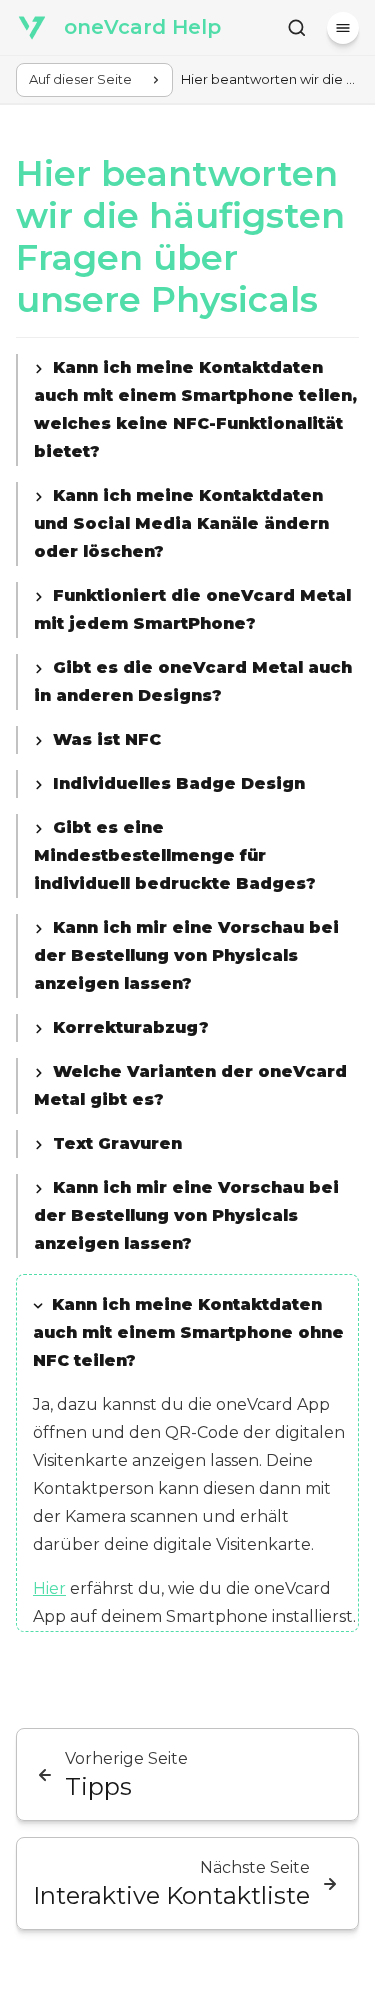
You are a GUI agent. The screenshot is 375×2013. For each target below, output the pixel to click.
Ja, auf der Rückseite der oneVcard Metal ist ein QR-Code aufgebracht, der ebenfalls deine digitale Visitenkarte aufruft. (195, 412)
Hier (49, 1588)
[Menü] (343, 28)
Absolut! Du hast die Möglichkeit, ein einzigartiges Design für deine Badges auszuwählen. (186, 786)
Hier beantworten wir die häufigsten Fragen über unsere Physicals (180, 236)
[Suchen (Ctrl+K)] (297, 28)
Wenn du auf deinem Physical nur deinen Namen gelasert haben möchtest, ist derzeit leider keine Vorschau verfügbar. (186, 1218)
